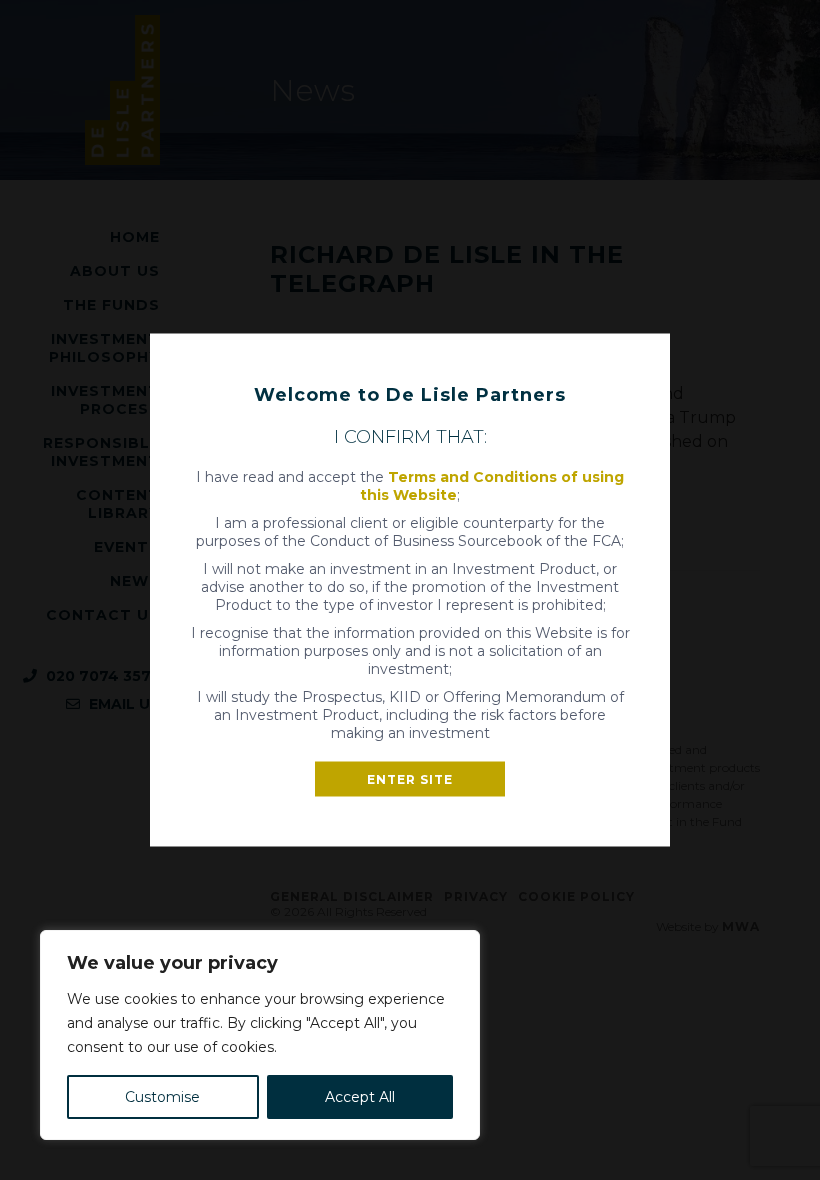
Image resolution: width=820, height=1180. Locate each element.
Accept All (360, 1097)
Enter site (410, 779)
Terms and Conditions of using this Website (492, 486)
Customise (162, 1097)
